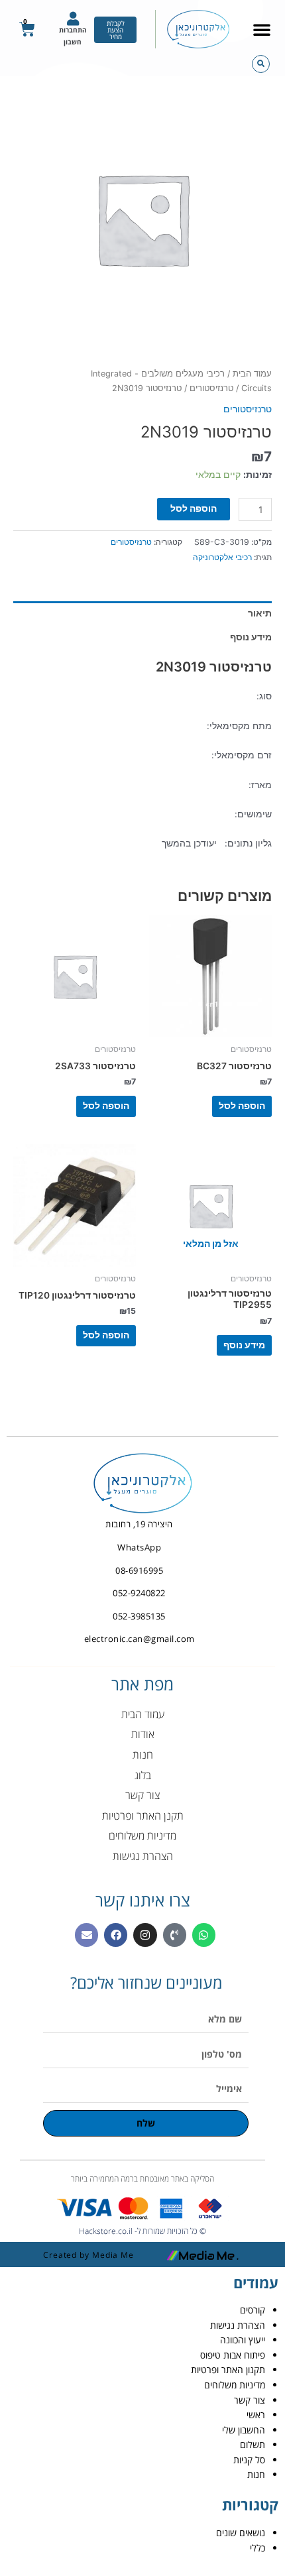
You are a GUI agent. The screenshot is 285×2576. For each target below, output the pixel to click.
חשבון (73, 42)
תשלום (253, 2444)
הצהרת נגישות (238, 2325)
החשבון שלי (244, 2430)
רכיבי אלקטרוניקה (222, 557)
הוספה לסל (194, 508)
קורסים (253, 2310)
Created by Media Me (88, 2255)
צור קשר (250, 2400)
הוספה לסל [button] (242, 1106)
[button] (262, 29)
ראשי (256, 2415)
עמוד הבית (252, 374)
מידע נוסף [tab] (251, 637)
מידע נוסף (244, 1345)
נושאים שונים (241, 2533)
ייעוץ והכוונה (243, 2340)
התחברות (73, 30)
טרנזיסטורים (211, 388)
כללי (257, 2548)
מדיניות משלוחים (235, 2385)
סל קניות (249, 2460)
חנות (256, 2474)
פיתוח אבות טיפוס (233, 2355)
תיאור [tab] (260, 613)
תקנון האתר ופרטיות (228, 2370)
